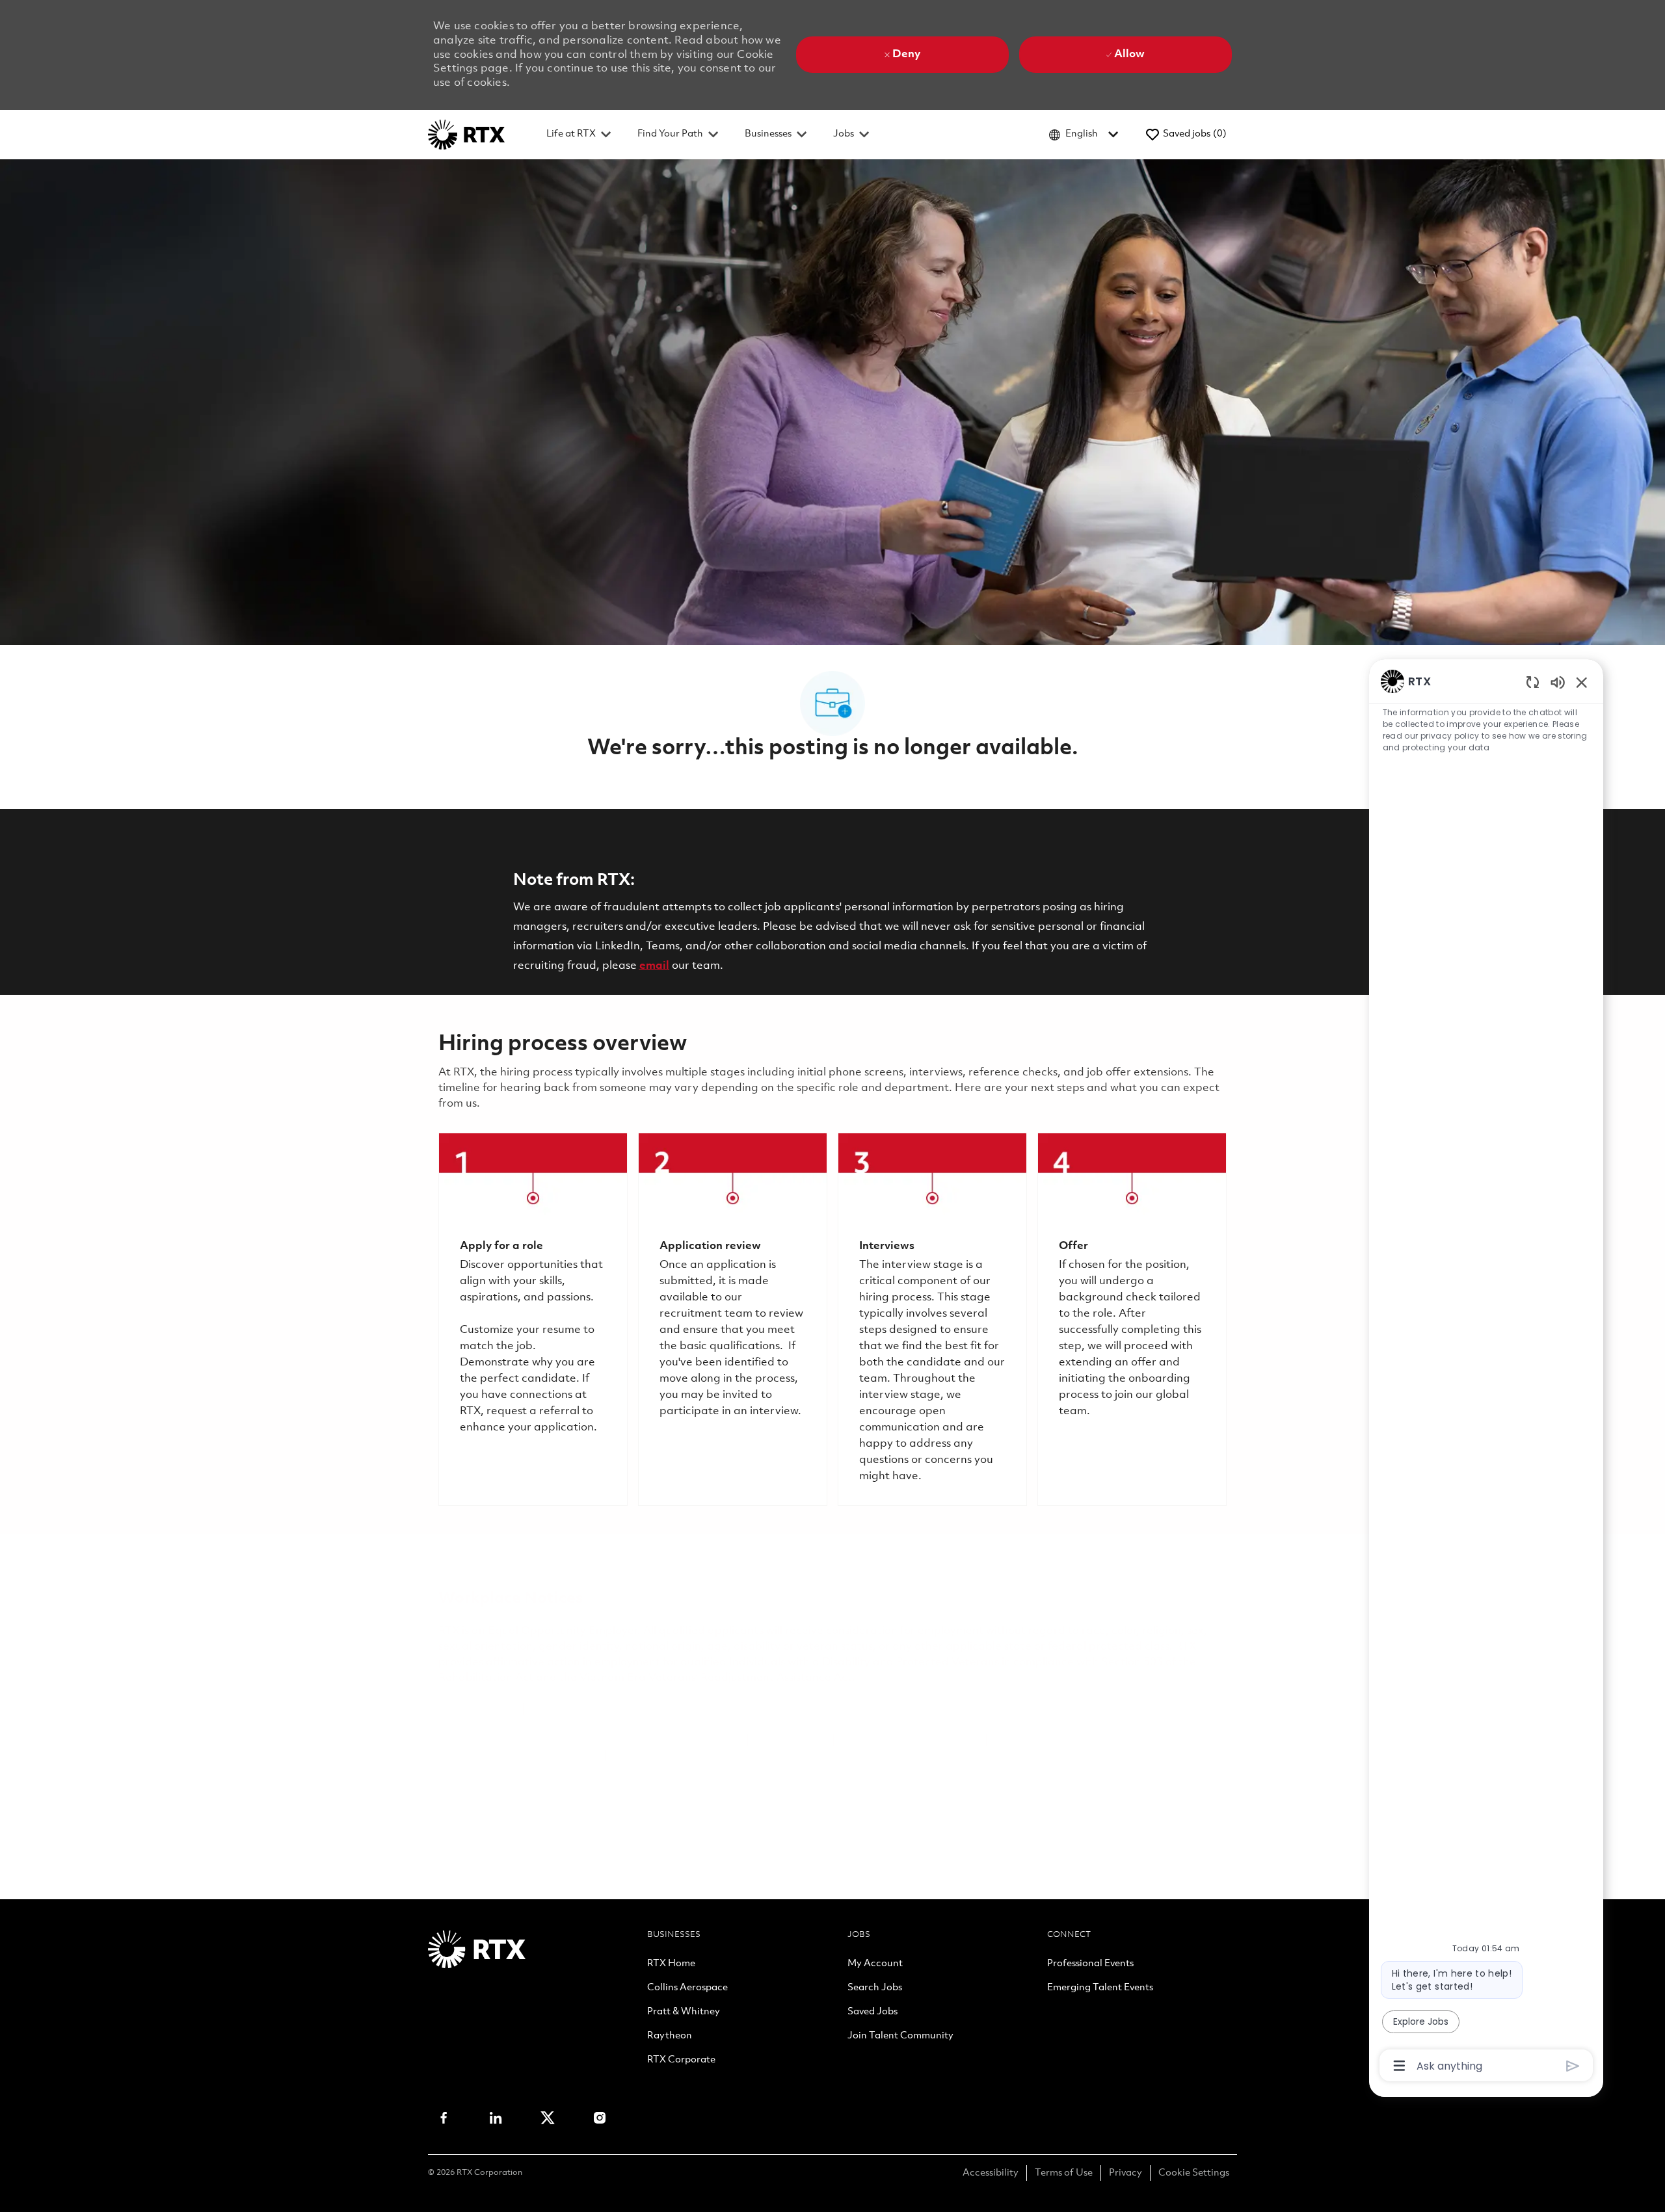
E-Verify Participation (745, 1709)
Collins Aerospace (687, 1988)
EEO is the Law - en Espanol (603, 1709)
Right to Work (791, 1740)
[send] (1573, 2066)
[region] (1486, 1372)
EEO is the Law (477, 1709)
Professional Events (1090, 1964)
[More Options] (1399, 2066)
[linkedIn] (496, 2118)
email (654, 966)
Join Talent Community (900, 2036)
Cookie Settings (1194, 2173)
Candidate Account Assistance (518, 1756)
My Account (875, 1964)
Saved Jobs (872, 2012)
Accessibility (991, 2173)
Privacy (1126, 2173)
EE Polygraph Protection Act (666, 1740)
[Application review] (733, 1319)
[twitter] (548, 2118)
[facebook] (444, 2118)
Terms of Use (1064, 2173)
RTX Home (671, 1964)
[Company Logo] (466, 134)
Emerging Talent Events (1100, 1988)
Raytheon (670, 2036)
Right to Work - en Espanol (910, 1740)
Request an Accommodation (1067, 1740)
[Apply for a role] (533, 1319)
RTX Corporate (681, 2061)
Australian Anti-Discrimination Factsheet (718, 1756)
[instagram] (600, 2118)
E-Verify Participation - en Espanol (905, 1709)
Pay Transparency (531, 1740)
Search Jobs (875, 1988)
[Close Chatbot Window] (1582, 682)
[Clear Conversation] (1533, 682)
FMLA (454, 1740)
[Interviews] (932, 1319)
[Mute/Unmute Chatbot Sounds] (1558, 682)
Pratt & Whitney (684, 2012)
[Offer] (1132, 1319)
